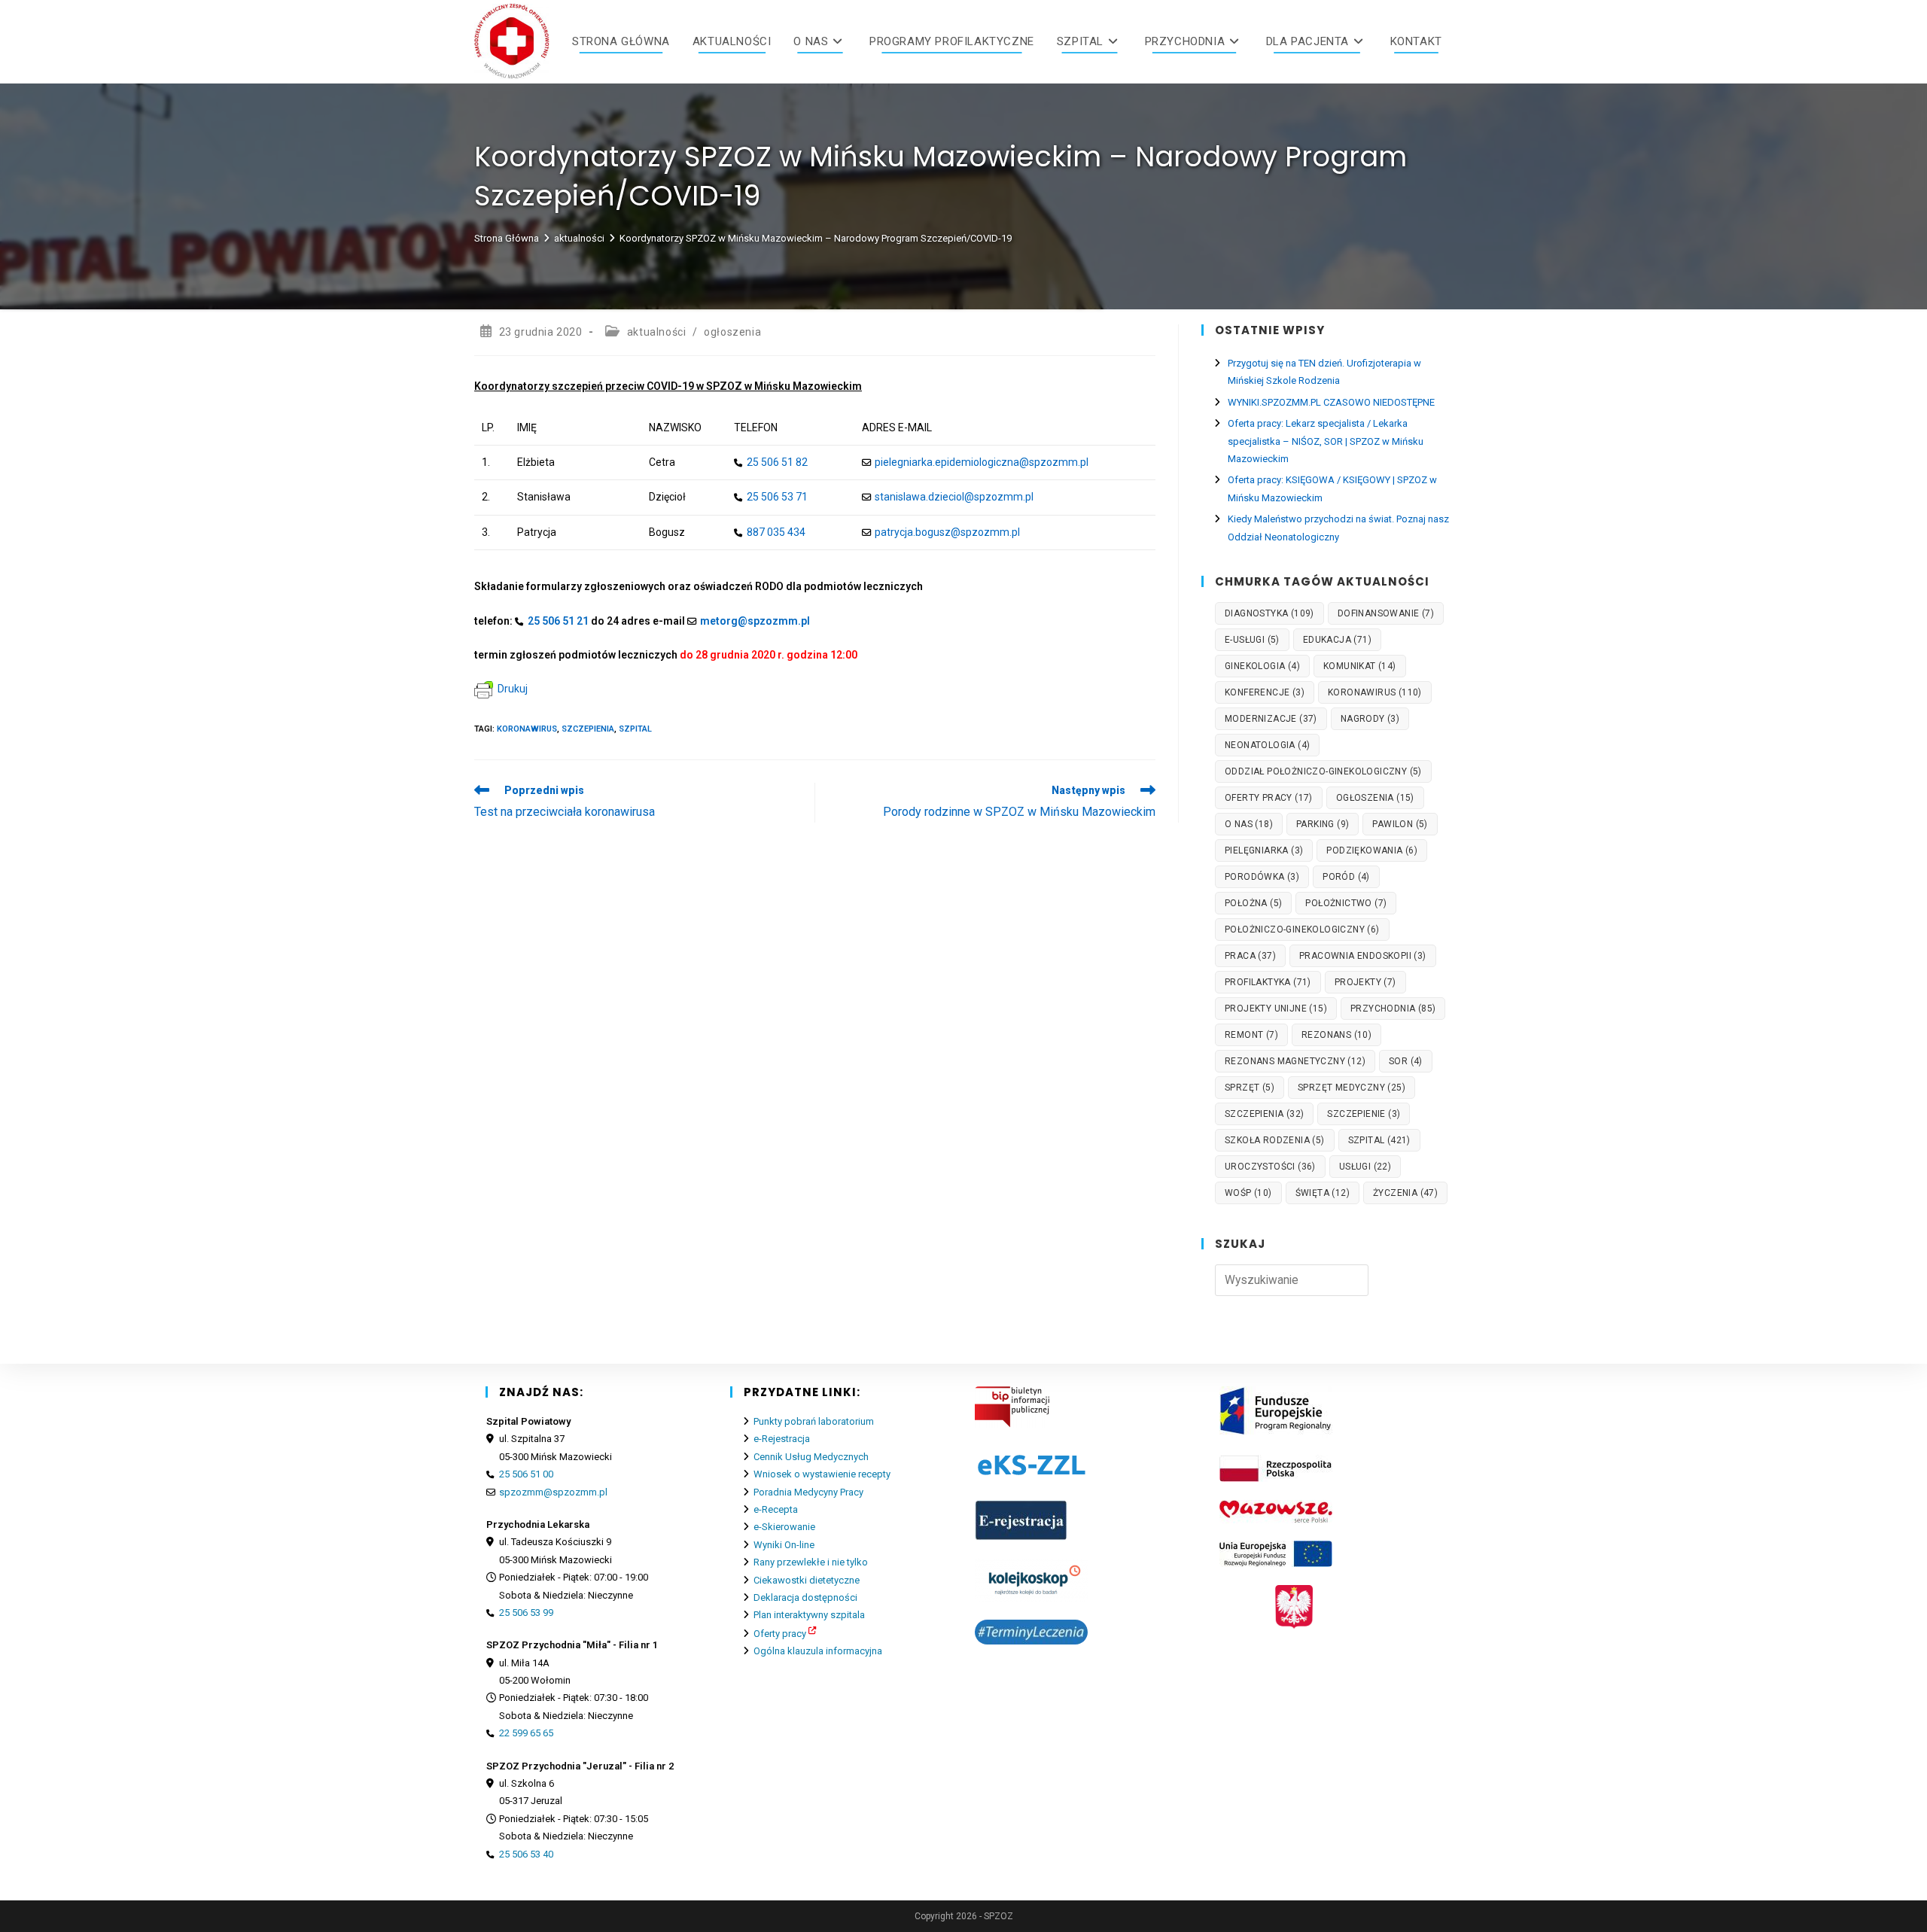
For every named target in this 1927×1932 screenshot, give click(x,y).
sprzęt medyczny (1352, 1088)
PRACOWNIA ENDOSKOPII (1363, 956)
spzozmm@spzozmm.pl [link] (553, 1492)
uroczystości (1270, 1167)
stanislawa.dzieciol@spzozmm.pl (954, 497)
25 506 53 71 (777, 497)
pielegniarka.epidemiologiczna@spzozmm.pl (982, 462)
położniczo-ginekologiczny (1302, 929)
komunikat (1360, 666)
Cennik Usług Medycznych (811, 1457)
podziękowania (1372, 850)
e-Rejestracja (782, 1439)
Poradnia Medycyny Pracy (808, 1492)
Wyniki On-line (784, 1545)
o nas (1249, 824)
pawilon (1400, 824)
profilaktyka (1268, 982)
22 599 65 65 (526, 1733)
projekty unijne (1276, 1009)
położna (1253, 903)
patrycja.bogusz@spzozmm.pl (947, 532)
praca (1250, 956)
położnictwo (1346, 903)
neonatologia (1267, 745)
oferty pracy (1269, 798)
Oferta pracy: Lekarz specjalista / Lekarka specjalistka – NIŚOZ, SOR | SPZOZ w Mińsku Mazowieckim (1326, 441)
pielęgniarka (1264, 850)
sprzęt (1250, 1088)
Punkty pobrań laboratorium (814, 1421)
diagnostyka (1269, 613)
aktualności (657, 332)
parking (1323, 824)
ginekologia (1262, 666)
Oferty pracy (780, 1634)
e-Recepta (776, 1509)
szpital (635, 729)
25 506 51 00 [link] (526, 1474)
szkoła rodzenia (1275, 1140)
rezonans (1336, 1035)
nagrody (1370, 719)
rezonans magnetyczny (1295, 1061)
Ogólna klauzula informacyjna (818, 1651)
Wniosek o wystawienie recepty (822, 1474)
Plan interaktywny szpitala (809, 1615)
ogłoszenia (732, 332)
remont (1251, 1035)
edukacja (1337, 640)
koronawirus (527, 729)
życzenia (1405, 1193)
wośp (1248, 1193)
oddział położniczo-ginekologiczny (1323, 771)
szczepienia (588, 729)
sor (1406, 1061)
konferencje (1265, 692)
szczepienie (1364, 1114)
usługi (1365, 1167)
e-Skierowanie (784, 1527)
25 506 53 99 (526, 1613)
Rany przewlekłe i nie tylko (811, 1562)
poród (1346, 877)
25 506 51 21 (558, 621)
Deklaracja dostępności (805, 1597)
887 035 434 (776, 532)
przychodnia (1393, 1009)
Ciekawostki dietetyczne (807, 1580)
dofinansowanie (1386, 613)
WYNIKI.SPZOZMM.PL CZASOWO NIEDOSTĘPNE (1331, 402)
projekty (1365, 982)
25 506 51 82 (777, 462)
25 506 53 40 (526, 1854)
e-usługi (1252, 640)
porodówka (1262, 877)
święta (1323, 1193)
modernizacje (1271, 719)
